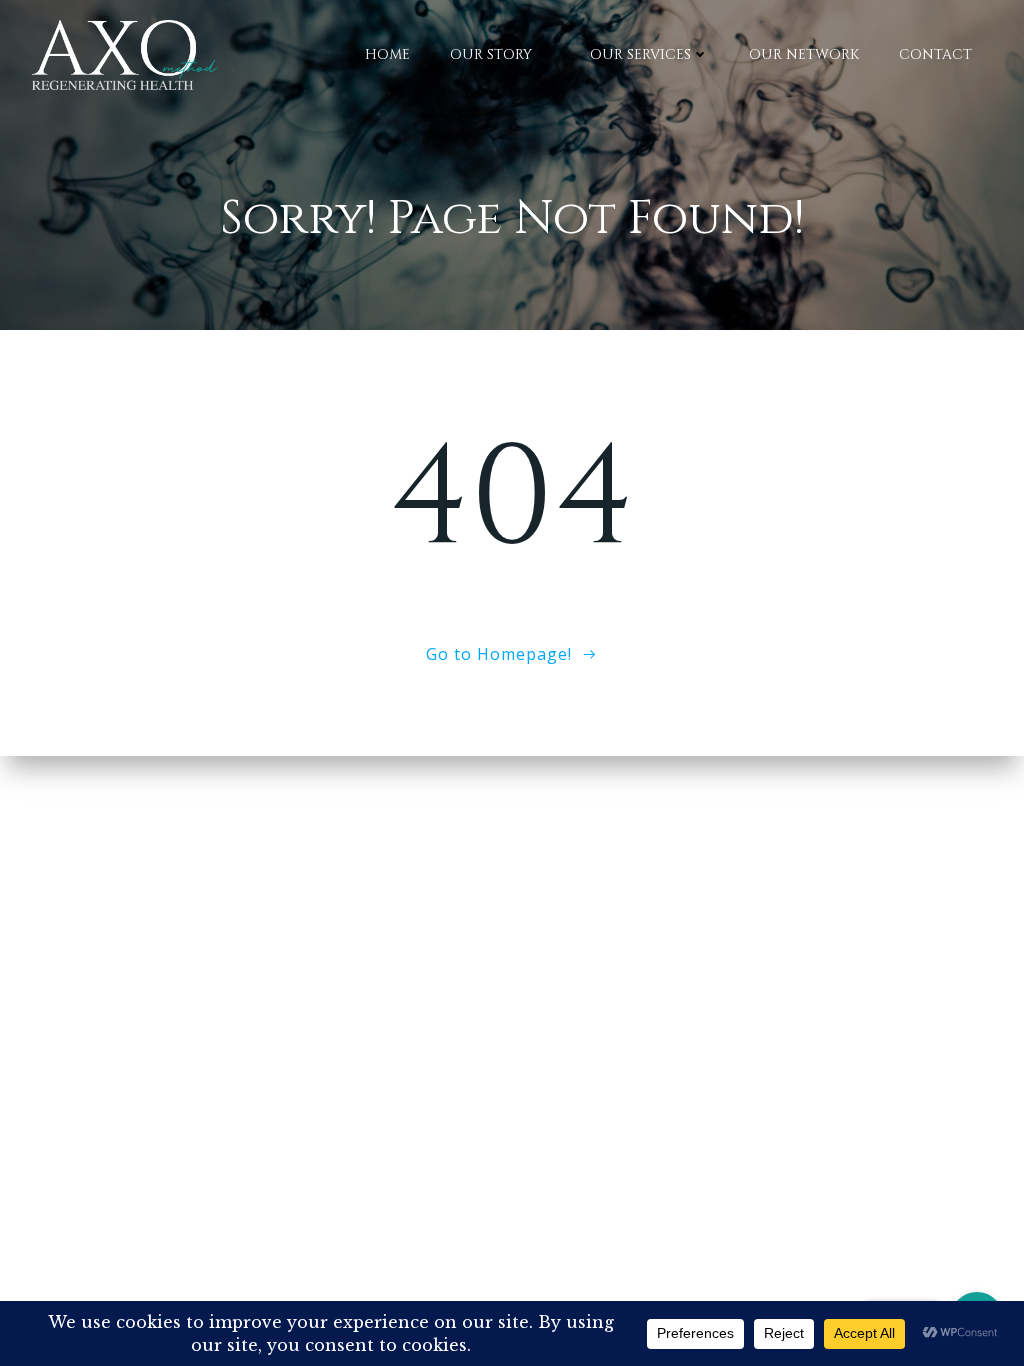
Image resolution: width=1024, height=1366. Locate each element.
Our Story (491, 54)
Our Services (640, 54)
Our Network (804, 54)
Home (387, 54)
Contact (935, 54)
